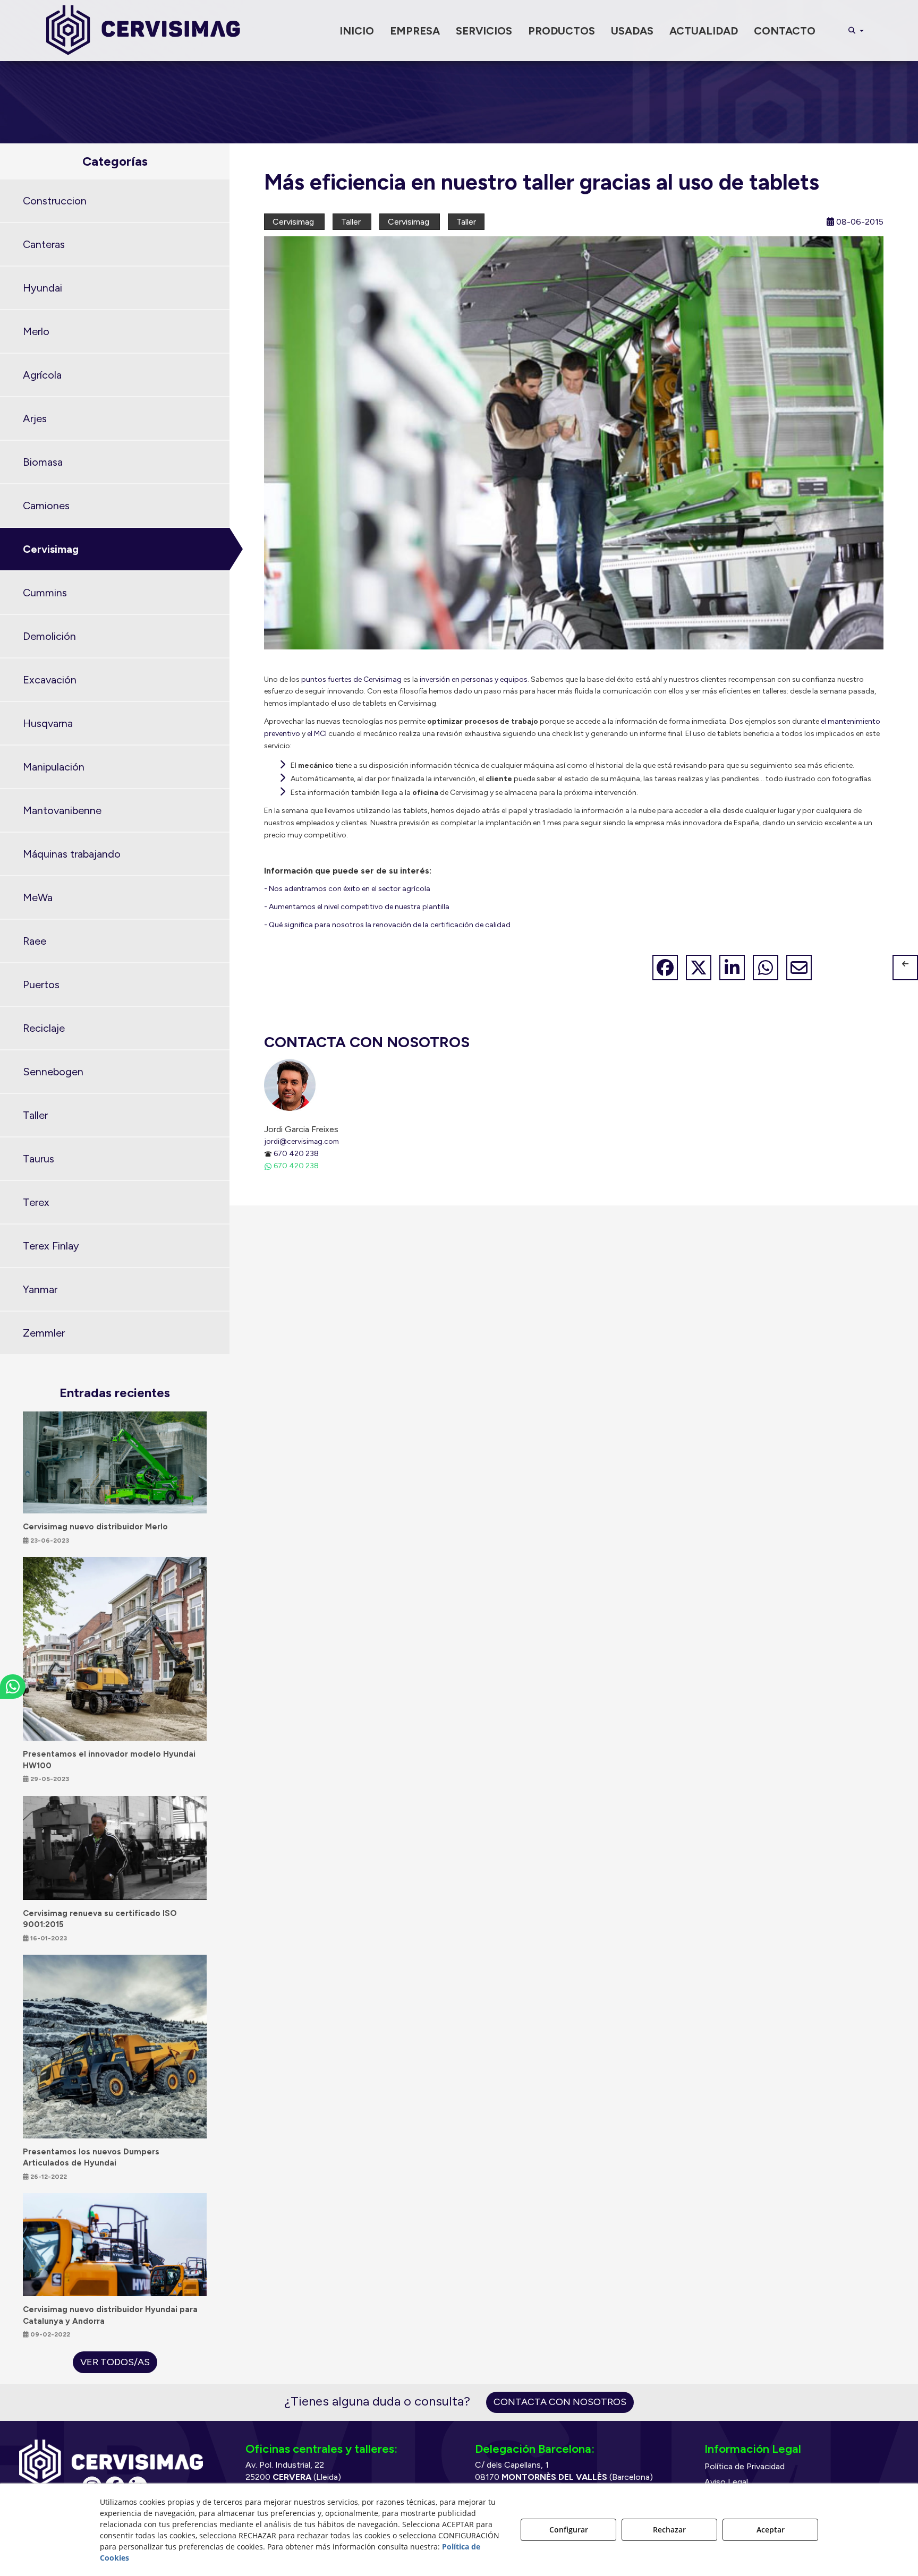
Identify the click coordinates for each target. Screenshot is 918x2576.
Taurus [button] (39, 1159)
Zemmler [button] (44, 1333)
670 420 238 (296, 1153)
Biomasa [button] (43, 462)
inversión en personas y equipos (474, 679)
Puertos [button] (41, 985)
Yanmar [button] (40, 1289)
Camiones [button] (46, 506)
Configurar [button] (569, 2530)
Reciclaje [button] (44, 1028)
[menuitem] (357, 31)
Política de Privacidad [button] (745, 2466)
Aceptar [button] (771, 2530)
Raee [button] (35, 941)
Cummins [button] (45, 593)
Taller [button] (35, 1115)
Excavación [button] (50, 680)
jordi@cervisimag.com (301, 1141)
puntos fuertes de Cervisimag (351, 679)
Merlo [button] (36, 331)
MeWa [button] (38, 897)
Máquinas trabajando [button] (72, 854)
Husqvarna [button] (48, 723)
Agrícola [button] (42, 375)
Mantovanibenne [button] (62, 810)
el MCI (317, 734)
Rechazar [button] (669, 2530)
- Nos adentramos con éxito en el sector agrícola (347, 889)
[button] (143, 31)
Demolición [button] (49, 636)
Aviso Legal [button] (726, 2482)
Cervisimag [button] (51, 549)
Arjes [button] (35, 418)
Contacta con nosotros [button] (560, 2402)
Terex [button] (36, 1202)
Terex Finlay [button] (51, 1246)
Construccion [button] (55, 201)
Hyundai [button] (42, 288)
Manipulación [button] (54, 767)
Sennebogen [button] (53, 1072)
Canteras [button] (44, 244)
